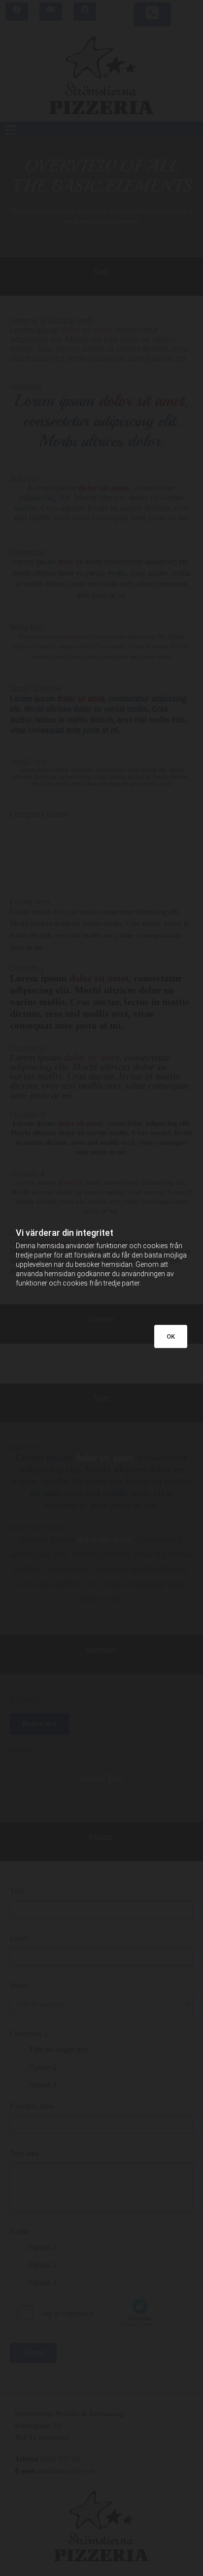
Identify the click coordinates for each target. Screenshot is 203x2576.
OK (171, 1336)
